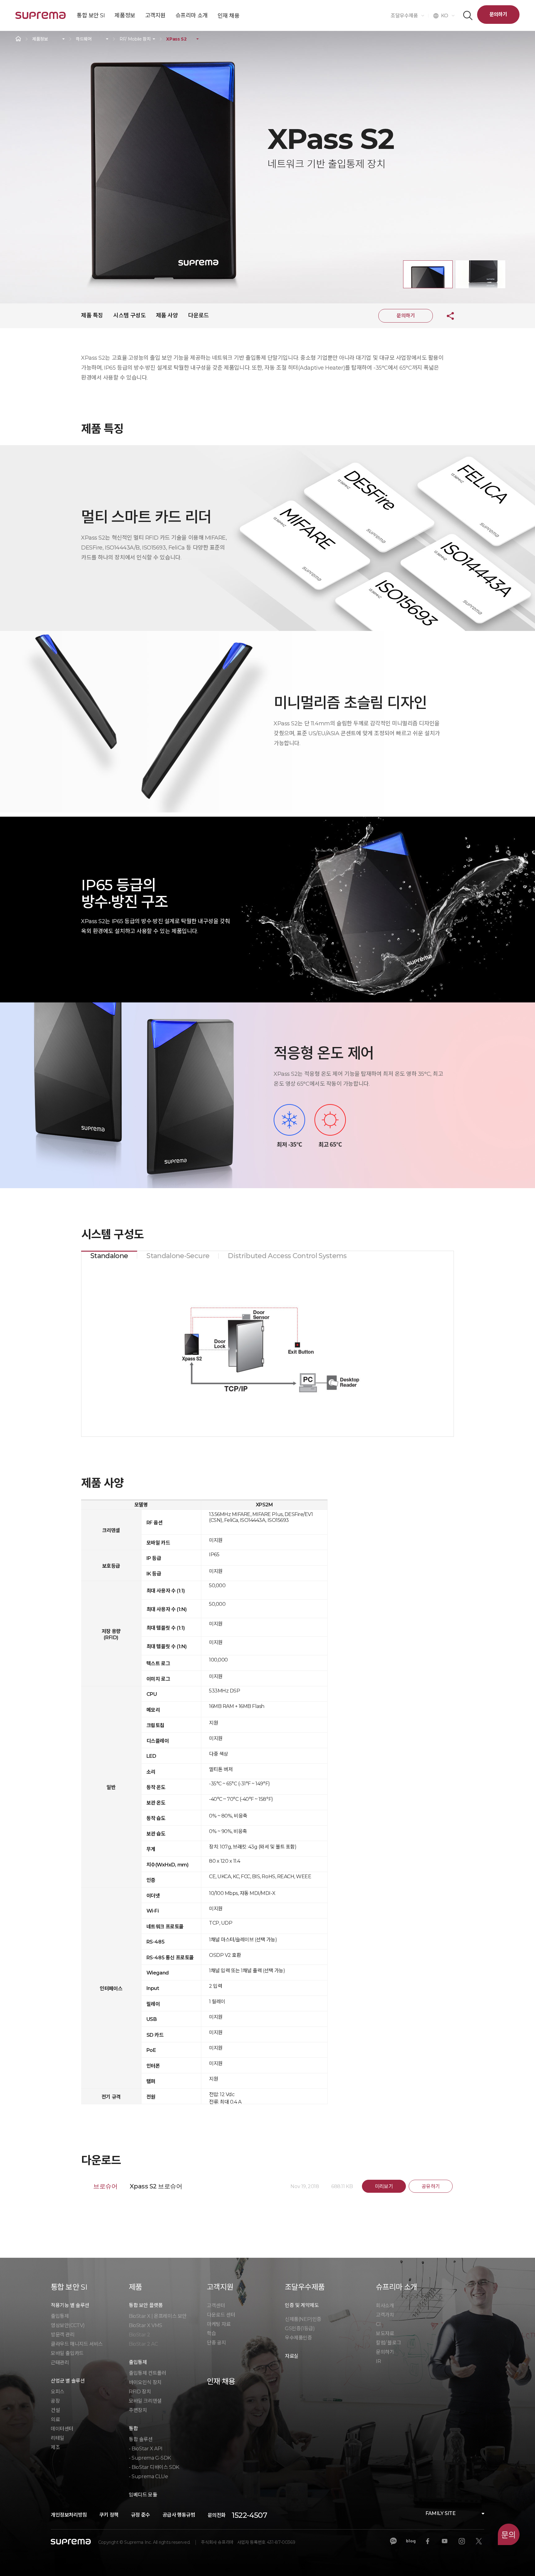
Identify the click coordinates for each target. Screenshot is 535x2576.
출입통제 (60, 2316)
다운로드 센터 (221, 2315)
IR (378, 2361)
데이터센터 (62, 2429)
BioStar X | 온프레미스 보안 (158, 2316)
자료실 (292, 2356)
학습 (211, 2333)
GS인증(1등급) (300, 2328)
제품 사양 (167, 315)
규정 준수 (141, 2515)
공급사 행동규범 (179, 2515)
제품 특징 (92, 315)
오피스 (58, 2392)
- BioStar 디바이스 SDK (154, 2467)
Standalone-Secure (178, 1256)
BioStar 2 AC (143, 2344)
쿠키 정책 (109, 2515)
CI (378, 2324)
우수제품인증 (298, 2338)
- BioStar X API (146, 2449)
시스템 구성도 (129, 315)
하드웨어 (84, 39)
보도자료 (385, 2333)
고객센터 (216, 2306)
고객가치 (385, 2315)
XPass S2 (176, 39)
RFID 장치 (140, 2392)
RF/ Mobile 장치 (135, 39)
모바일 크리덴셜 (145, 2401)
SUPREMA (41, 18)
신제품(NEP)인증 (303, 2319)
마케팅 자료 (219, 2324)
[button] (428, 274)
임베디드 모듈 (143, 2495)
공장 (55, 2401)
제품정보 (40, 39)
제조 (55, 2447)
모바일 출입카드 (67, 2353)
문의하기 (498, 14)
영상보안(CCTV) (68, 2325)
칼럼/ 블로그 (388, 2343)
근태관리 (60, 2363)
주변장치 (138, 2410)
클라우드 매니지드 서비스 (77, 2344)
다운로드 (198, 315)
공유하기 (446, 316)
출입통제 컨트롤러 (147, 2373)
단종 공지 (216, 2343)
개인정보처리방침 (69, 2515)
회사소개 (385, 2306)
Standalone (109, 1256)
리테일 (58, 2438)
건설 (55, 2410)
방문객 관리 (63, 2335)
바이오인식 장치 (145, 2382)
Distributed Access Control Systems (287, 1256)
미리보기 (384, 2186)
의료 (55, 2420)
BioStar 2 (139, 2335)
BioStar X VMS (146, 2325)
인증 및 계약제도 (302, 2305)
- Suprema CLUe (148, 2476)
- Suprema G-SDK (150, 2458)
